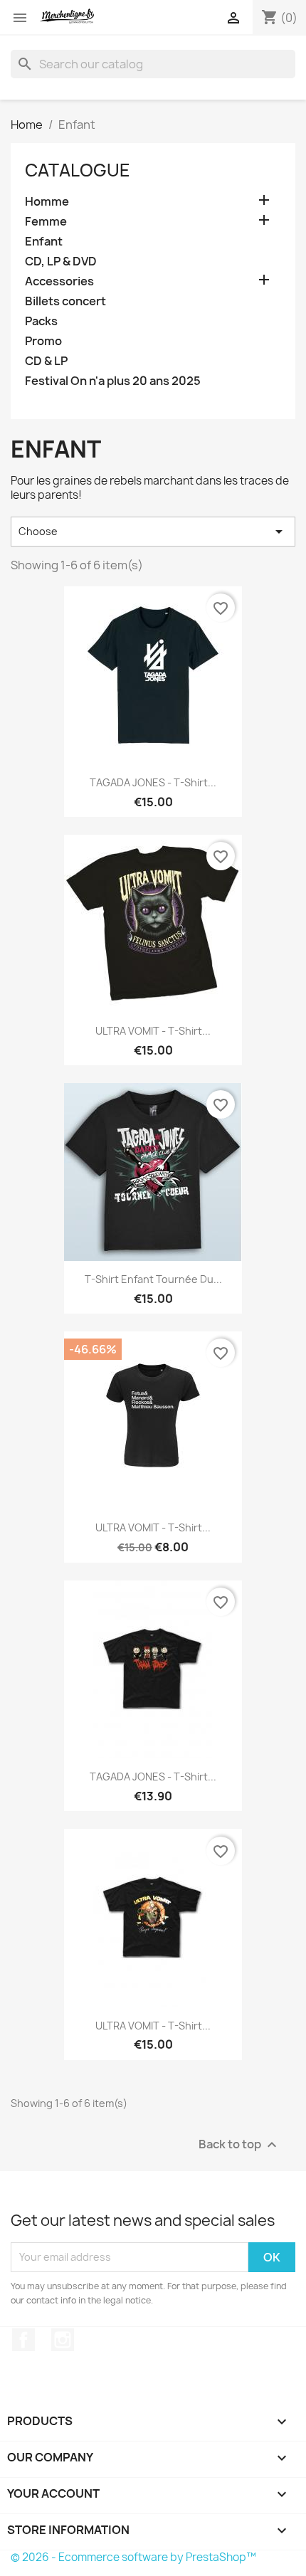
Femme (46, 222)
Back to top (239, 2144)
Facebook (23, 2340)
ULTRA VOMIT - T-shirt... (153, 1031)
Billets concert (65, 301)
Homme (47, 202)
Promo (43, 341)
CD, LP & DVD (61, 262)
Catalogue (78, 170)
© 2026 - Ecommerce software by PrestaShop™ (133, 2557)
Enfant (44, 242)
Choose (153, 532)
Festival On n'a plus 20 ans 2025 (113, 381)
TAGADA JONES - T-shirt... (153, 782)
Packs (41, 321)
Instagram (63, 2340)
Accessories (59, 281)
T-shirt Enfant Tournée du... (153, 1279)
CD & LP (46, 361)
